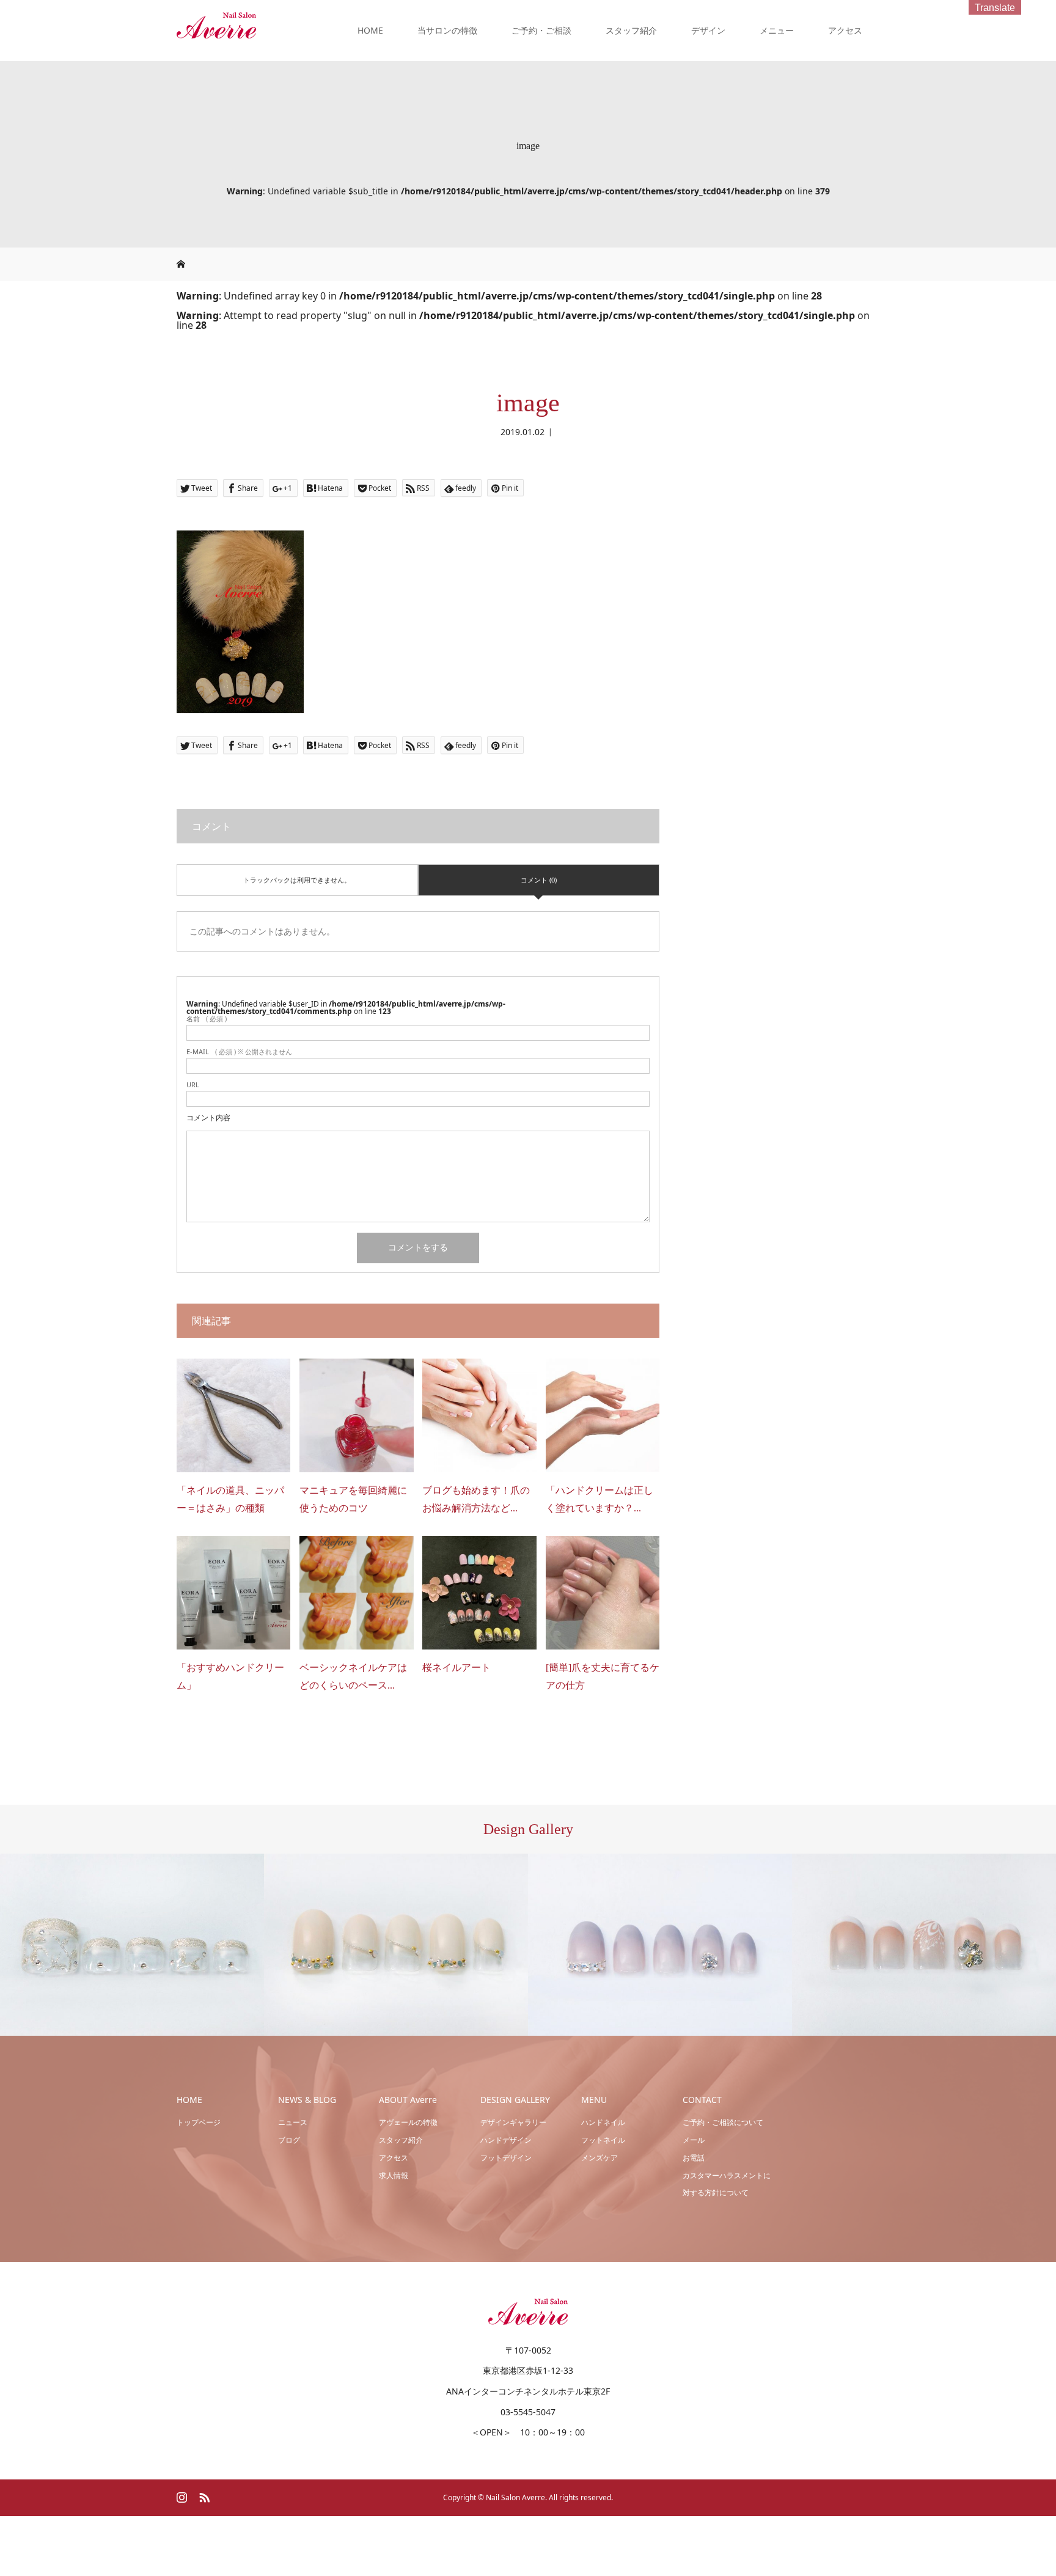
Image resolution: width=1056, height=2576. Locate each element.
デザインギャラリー (513, 2122)
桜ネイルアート (457, 1668)
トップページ (199, 2122)
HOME (370, 30)
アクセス (845, 30)
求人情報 (394, 2175)
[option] (132, 1945)
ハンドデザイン (506, 2140)
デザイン (708, 30)
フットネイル (603, 2140)
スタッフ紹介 (631, 30)
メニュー (777, 30)
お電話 (694, 2158)
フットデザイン (506, 2158)
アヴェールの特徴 (408, 2122)
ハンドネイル (603, 2122)
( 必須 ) (207, 1018)
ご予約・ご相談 (541, 30)
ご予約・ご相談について (723, 2122)
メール (694, 2140)
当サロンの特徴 (447, 30)
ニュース (293, 2122)
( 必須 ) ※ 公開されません (239, 1051)
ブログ (289, 2140)
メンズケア (599, 2158)
